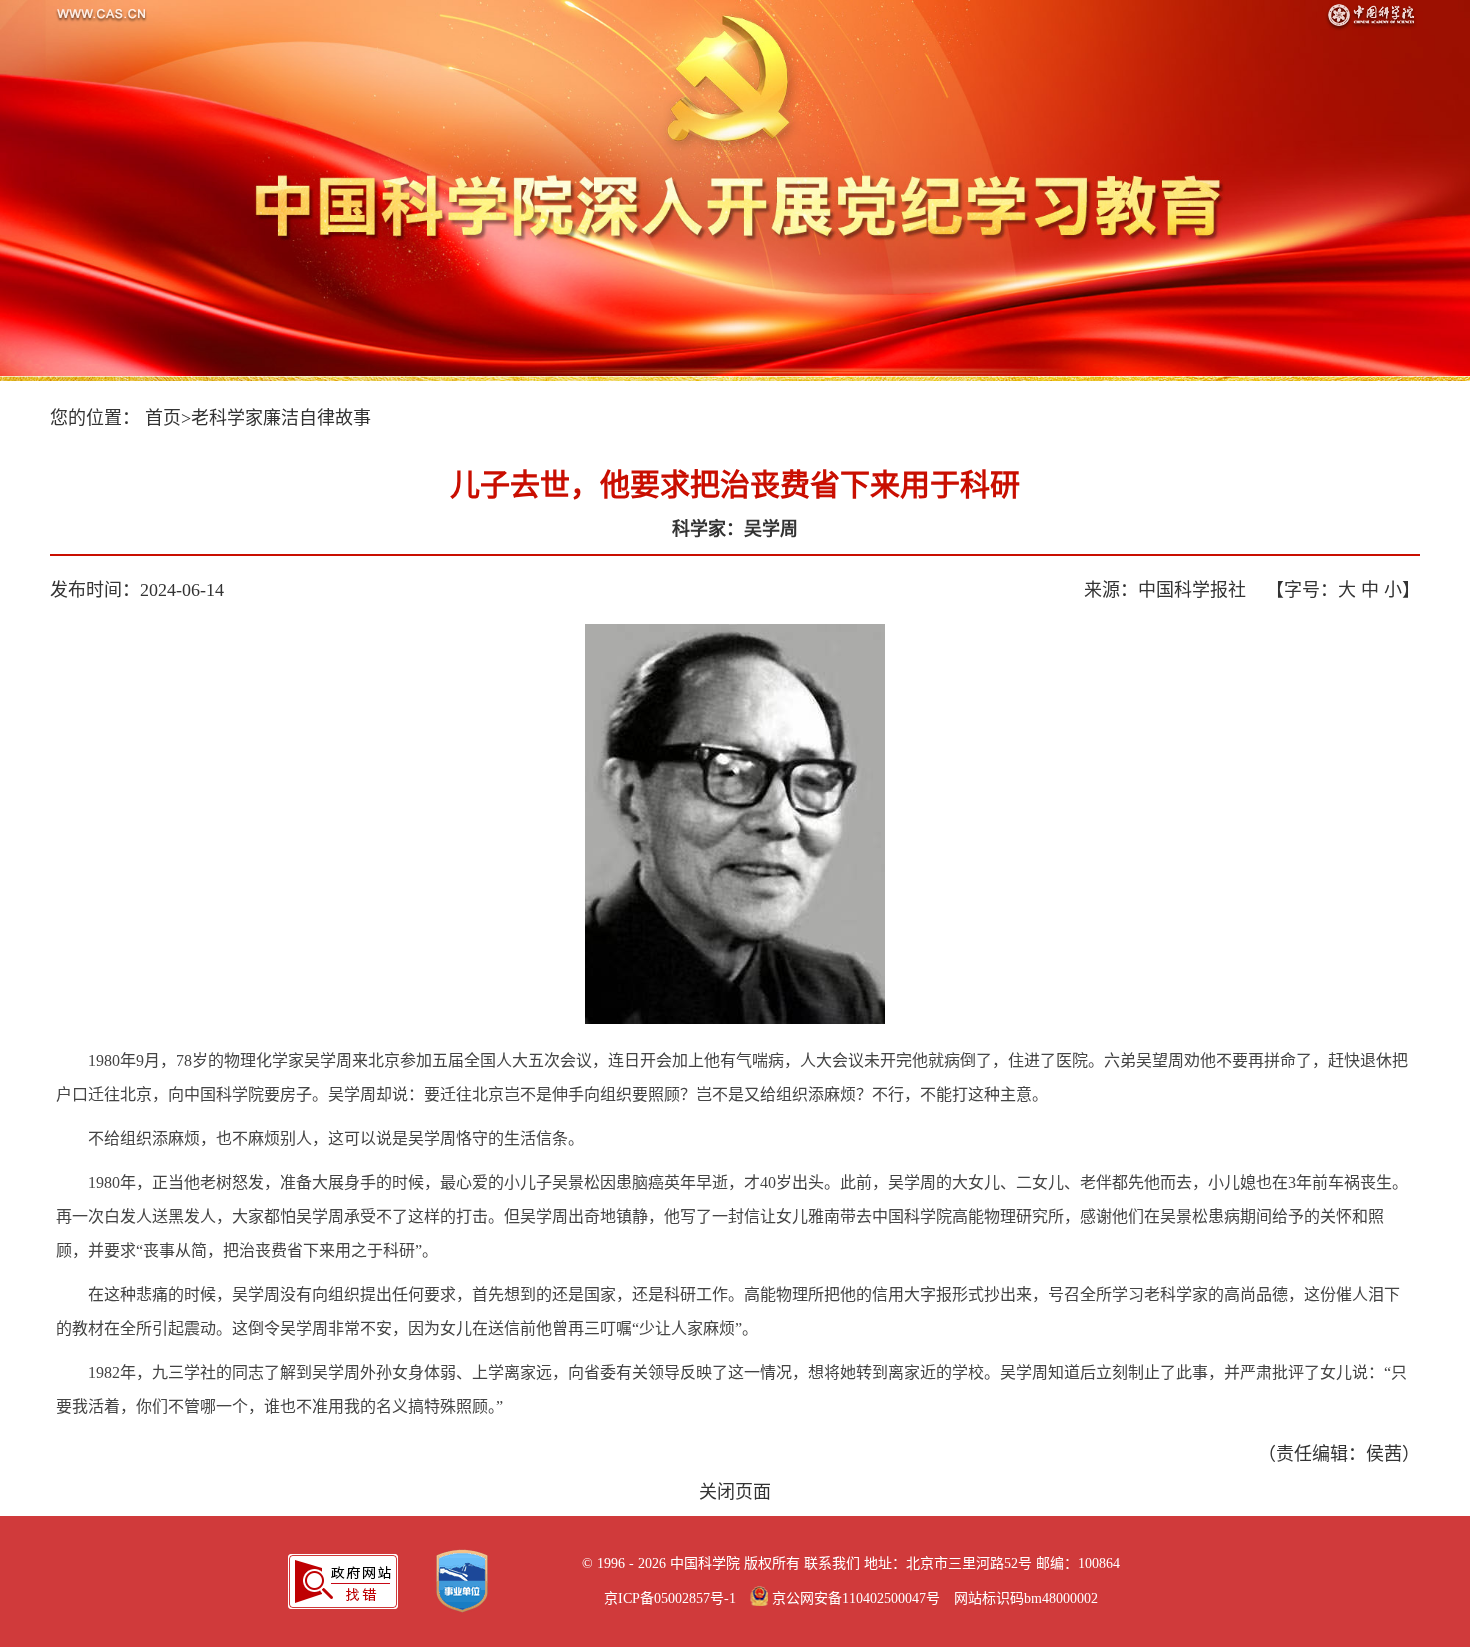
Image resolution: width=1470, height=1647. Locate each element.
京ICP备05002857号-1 (670, 1598)
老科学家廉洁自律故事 (281, 418)
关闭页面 (735, 1492)
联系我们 (832, 1563)
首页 (163, 418)
